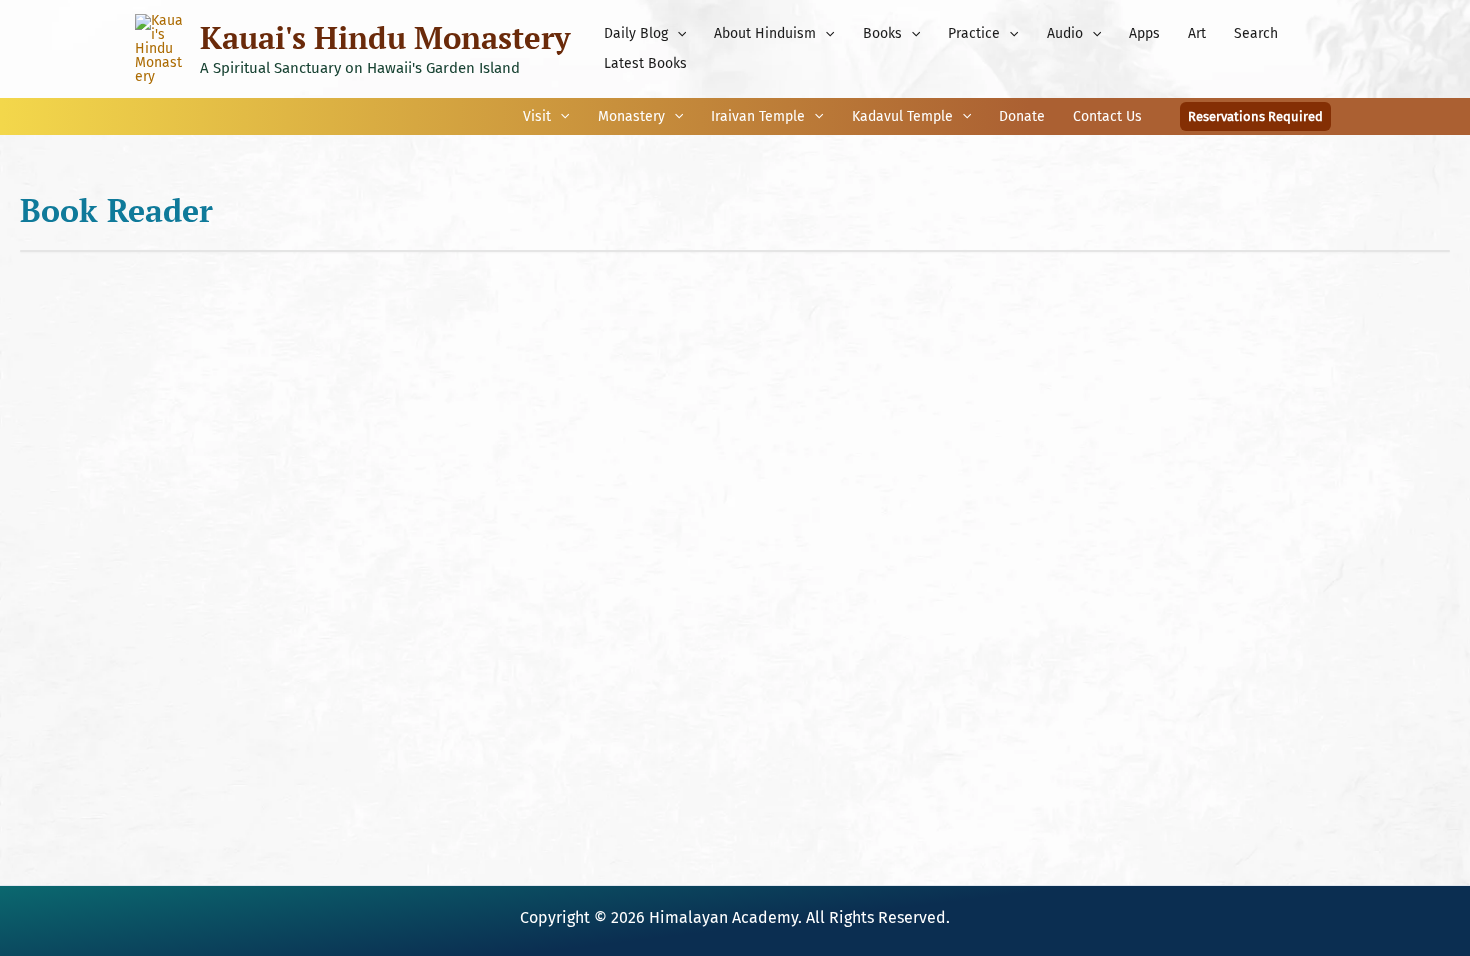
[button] (677, 34)
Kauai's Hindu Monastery (385, 37)
